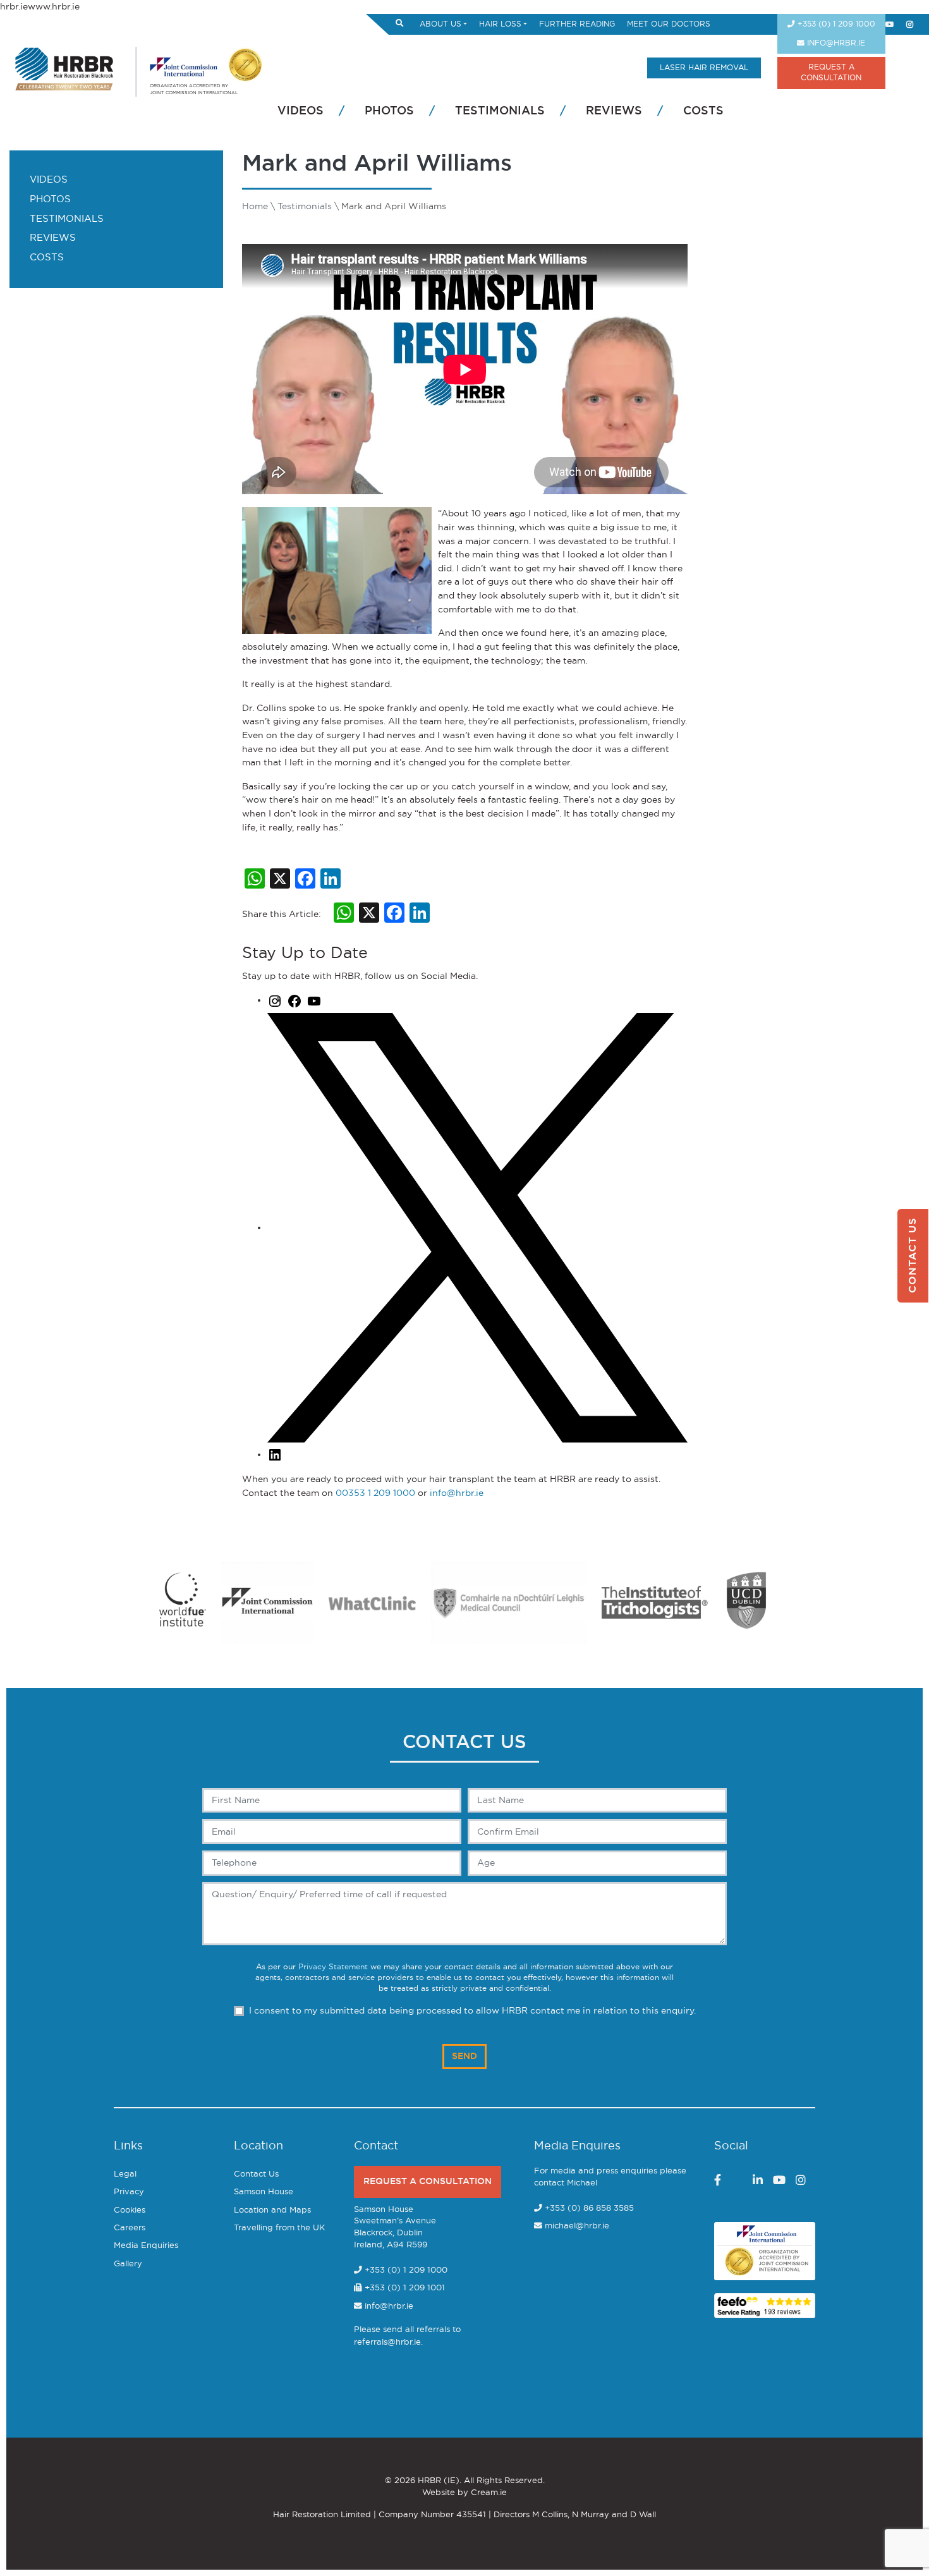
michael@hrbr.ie (577, 2226)
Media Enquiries (146, 2246)
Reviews (614, 111)
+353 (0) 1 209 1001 (404, 2288)
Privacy (129, 2192)
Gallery (128, 2264)
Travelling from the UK (279, 2228)
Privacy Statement (333, 1967)
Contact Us (256, 2174)
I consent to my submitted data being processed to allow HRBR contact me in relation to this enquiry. (472, 2011)
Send (464, 2056)
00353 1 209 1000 (375, 1493)
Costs (703, 111)
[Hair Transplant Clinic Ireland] (65, 67)
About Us (440, 24)
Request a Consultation (428, 2181)
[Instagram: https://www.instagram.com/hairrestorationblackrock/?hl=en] (275, 1000)
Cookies (130, 2210)
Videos (301, 111)
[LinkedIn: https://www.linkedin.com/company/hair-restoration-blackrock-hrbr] (275, 1455)
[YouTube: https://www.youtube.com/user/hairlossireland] (314, 1000)
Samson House (264, 2192)
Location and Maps (272, 2210)
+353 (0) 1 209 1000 (835, 24)
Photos (389, 111)
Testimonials (500, 111)
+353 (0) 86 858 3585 (589, 2208)
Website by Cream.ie (464, 2493)
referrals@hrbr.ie (387, 2342)
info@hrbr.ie (835, 43)
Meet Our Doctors (669, 24)
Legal (125, 2174)
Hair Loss (500, 24)
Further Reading (577, 24)
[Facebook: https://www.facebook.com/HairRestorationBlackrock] (294, 1000)
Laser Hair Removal (704, 68)
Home (255, 206)
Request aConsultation (831, 73)
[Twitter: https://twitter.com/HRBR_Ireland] (477, 1228)
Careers (130, 2228)
